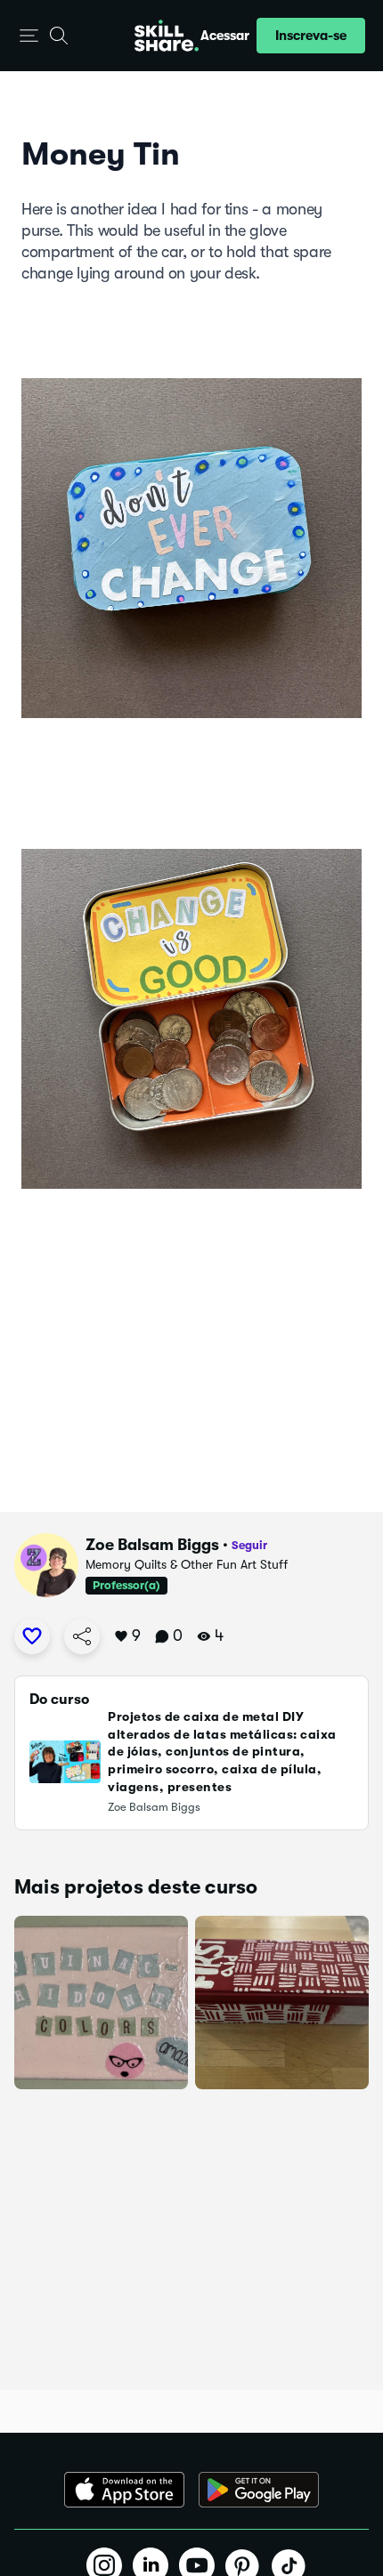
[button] (29, 36)
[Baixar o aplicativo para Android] (259, 2490)
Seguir (249, 1545)
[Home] (167, 36)
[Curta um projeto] (32, 1636)
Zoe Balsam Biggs (152, 1545)
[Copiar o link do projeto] (82, 1636)
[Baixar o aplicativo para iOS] (124, 2490)
